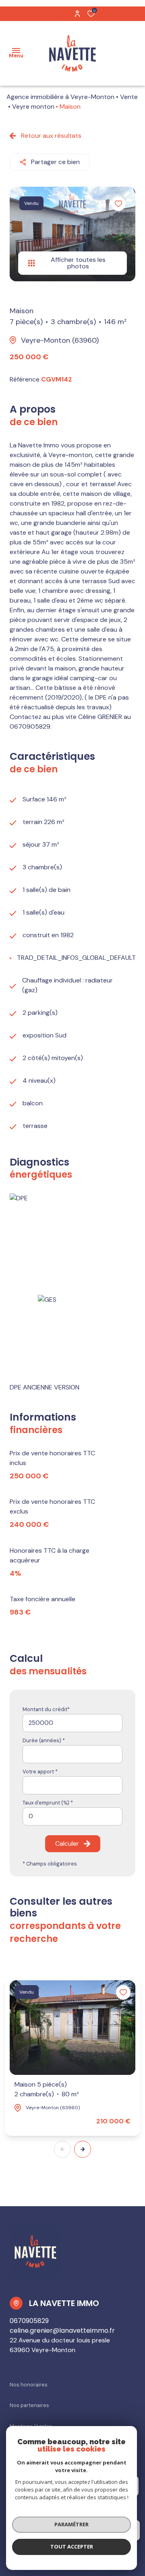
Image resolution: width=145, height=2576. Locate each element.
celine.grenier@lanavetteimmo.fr (62, 2330)
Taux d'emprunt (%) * (48, 1803)
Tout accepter (72, 2546)
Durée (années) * (44, 1740)
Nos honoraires (29, 2385)
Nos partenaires (29, 2405)
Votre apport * (40, 1772)
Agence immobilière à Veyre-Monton (60, 97)
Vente (129, 97)
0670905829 (29, 2321)
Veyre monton (33, 106)
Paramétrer (71, 2524)
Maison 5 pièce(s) (47, 2089)
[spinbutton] (72, 1816)
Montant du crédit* (46, 1709)
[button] (83, 2149)
